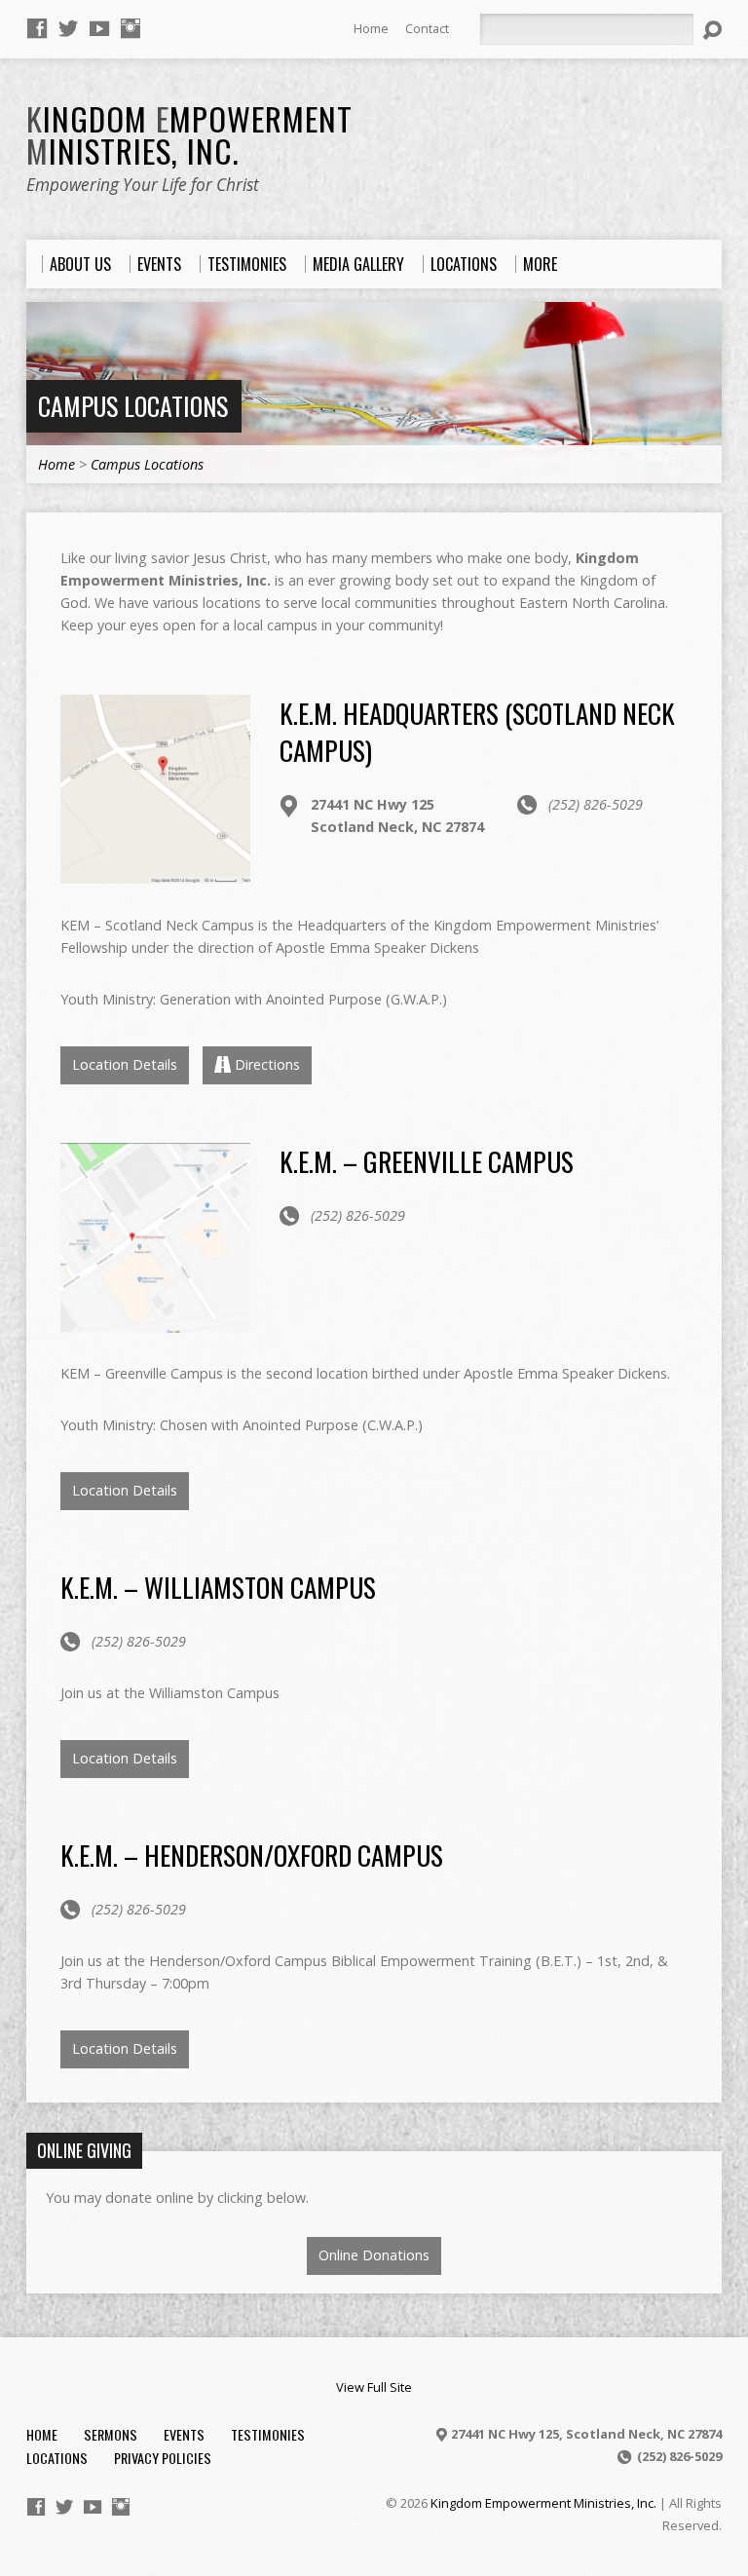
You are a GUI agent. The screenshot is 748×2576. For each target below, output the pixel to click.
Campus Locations (133, 405)
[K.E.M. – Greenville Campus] (155, 1322)
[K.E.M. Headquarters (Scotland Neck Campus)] (155, 873)
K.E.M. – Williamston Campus (218, 1587)
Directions (267, 1064)
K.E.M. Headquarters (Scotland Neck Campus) (477, 731)
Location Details (125, 1064)
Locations (57, 2458)
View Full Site (374, 2387)
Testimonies (268, 2434)
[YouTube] (99, 28)
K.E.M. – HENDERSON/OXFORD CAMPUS (252, 1855)
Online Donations (374, 2255)
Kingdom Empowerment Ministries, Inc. (543, 2503)
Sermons (111, 2434)
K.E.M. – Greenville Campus (427, 1161)
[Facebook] (37, 28)
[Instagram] (131, 28)
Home (371, 28)
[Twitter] (68, 28)
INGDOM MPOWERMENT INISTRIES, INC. (189, 134)
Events (184, 2434)
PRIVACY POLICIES (163, 2458)
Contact (427, 28)
